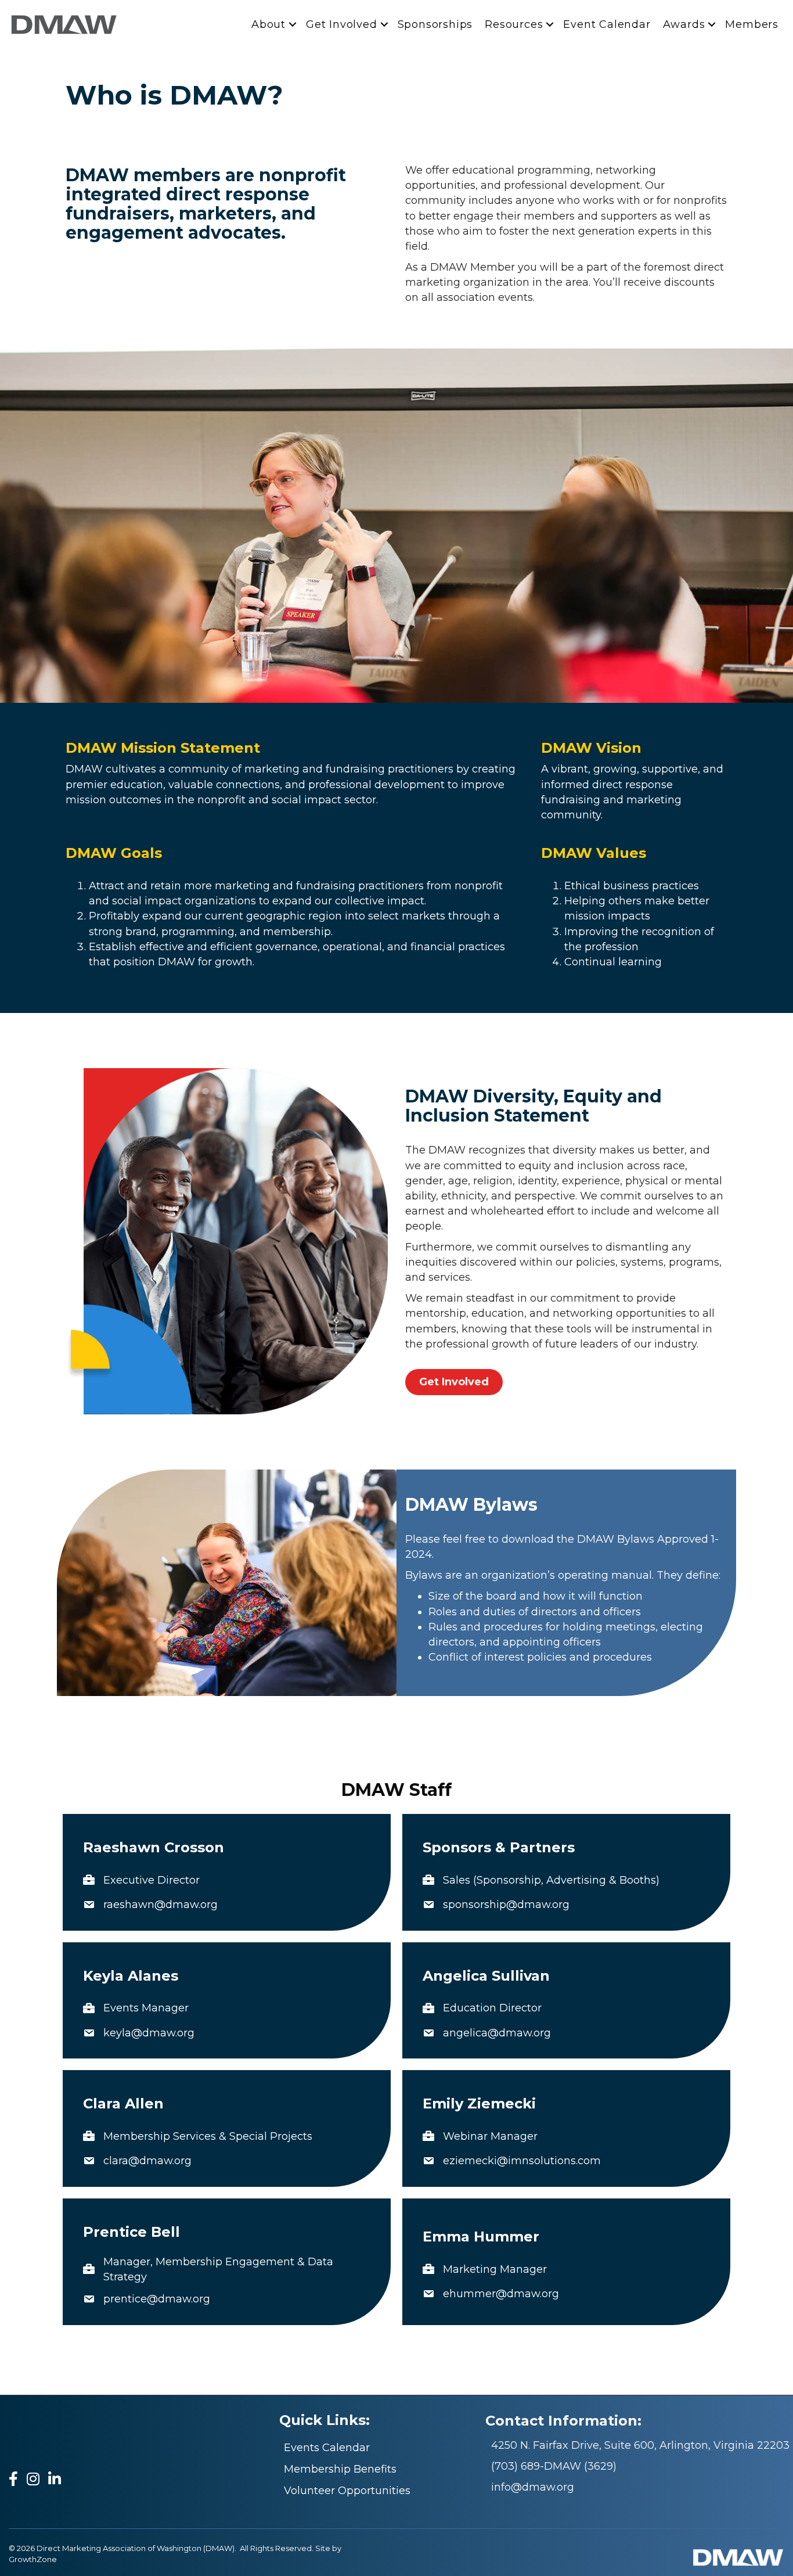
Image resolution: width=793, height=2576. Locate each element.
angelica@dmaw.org (497, 2033)
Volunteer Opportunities (347, 2491)
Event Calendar (607, 24)
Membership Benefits (340, 2469)
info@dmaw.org (533, 2487)
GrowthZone (33, 2559)
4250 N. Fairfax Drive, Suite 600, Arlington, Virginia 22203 (640, 2445)
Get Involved (342, 24)
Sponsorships (435, 24)
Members (752, 24)
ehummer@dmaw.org (501, 2294)
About (268, 24)
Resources (514, 24)
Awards (684, 24)
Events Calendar (327, 2448)
